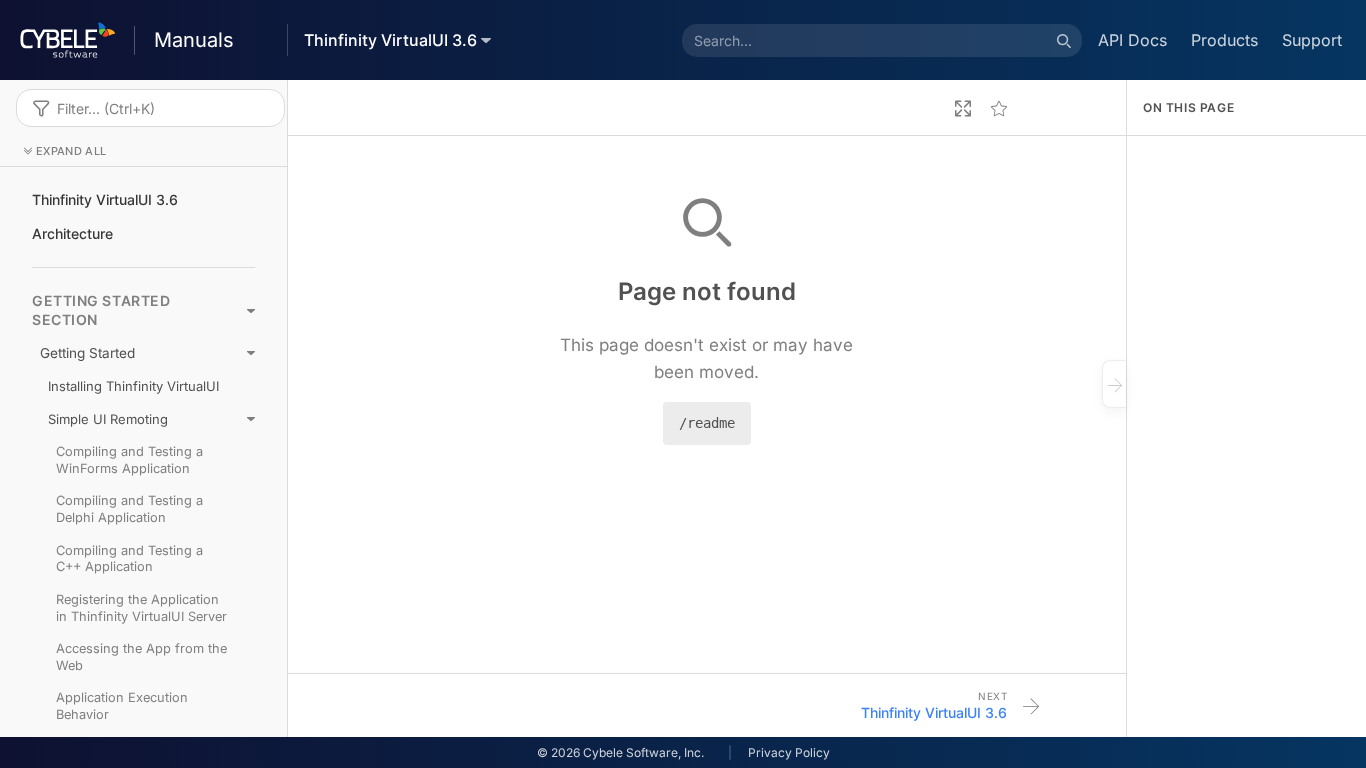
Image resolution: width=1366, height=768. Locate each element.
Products (1224, 40)
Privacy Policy (789, 752)
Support (1312, 40)
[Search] (1064, 40)
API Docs (1132, 40)
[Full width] (963, 108)
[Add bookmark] (999, 108)
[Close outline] (1114, 384)
